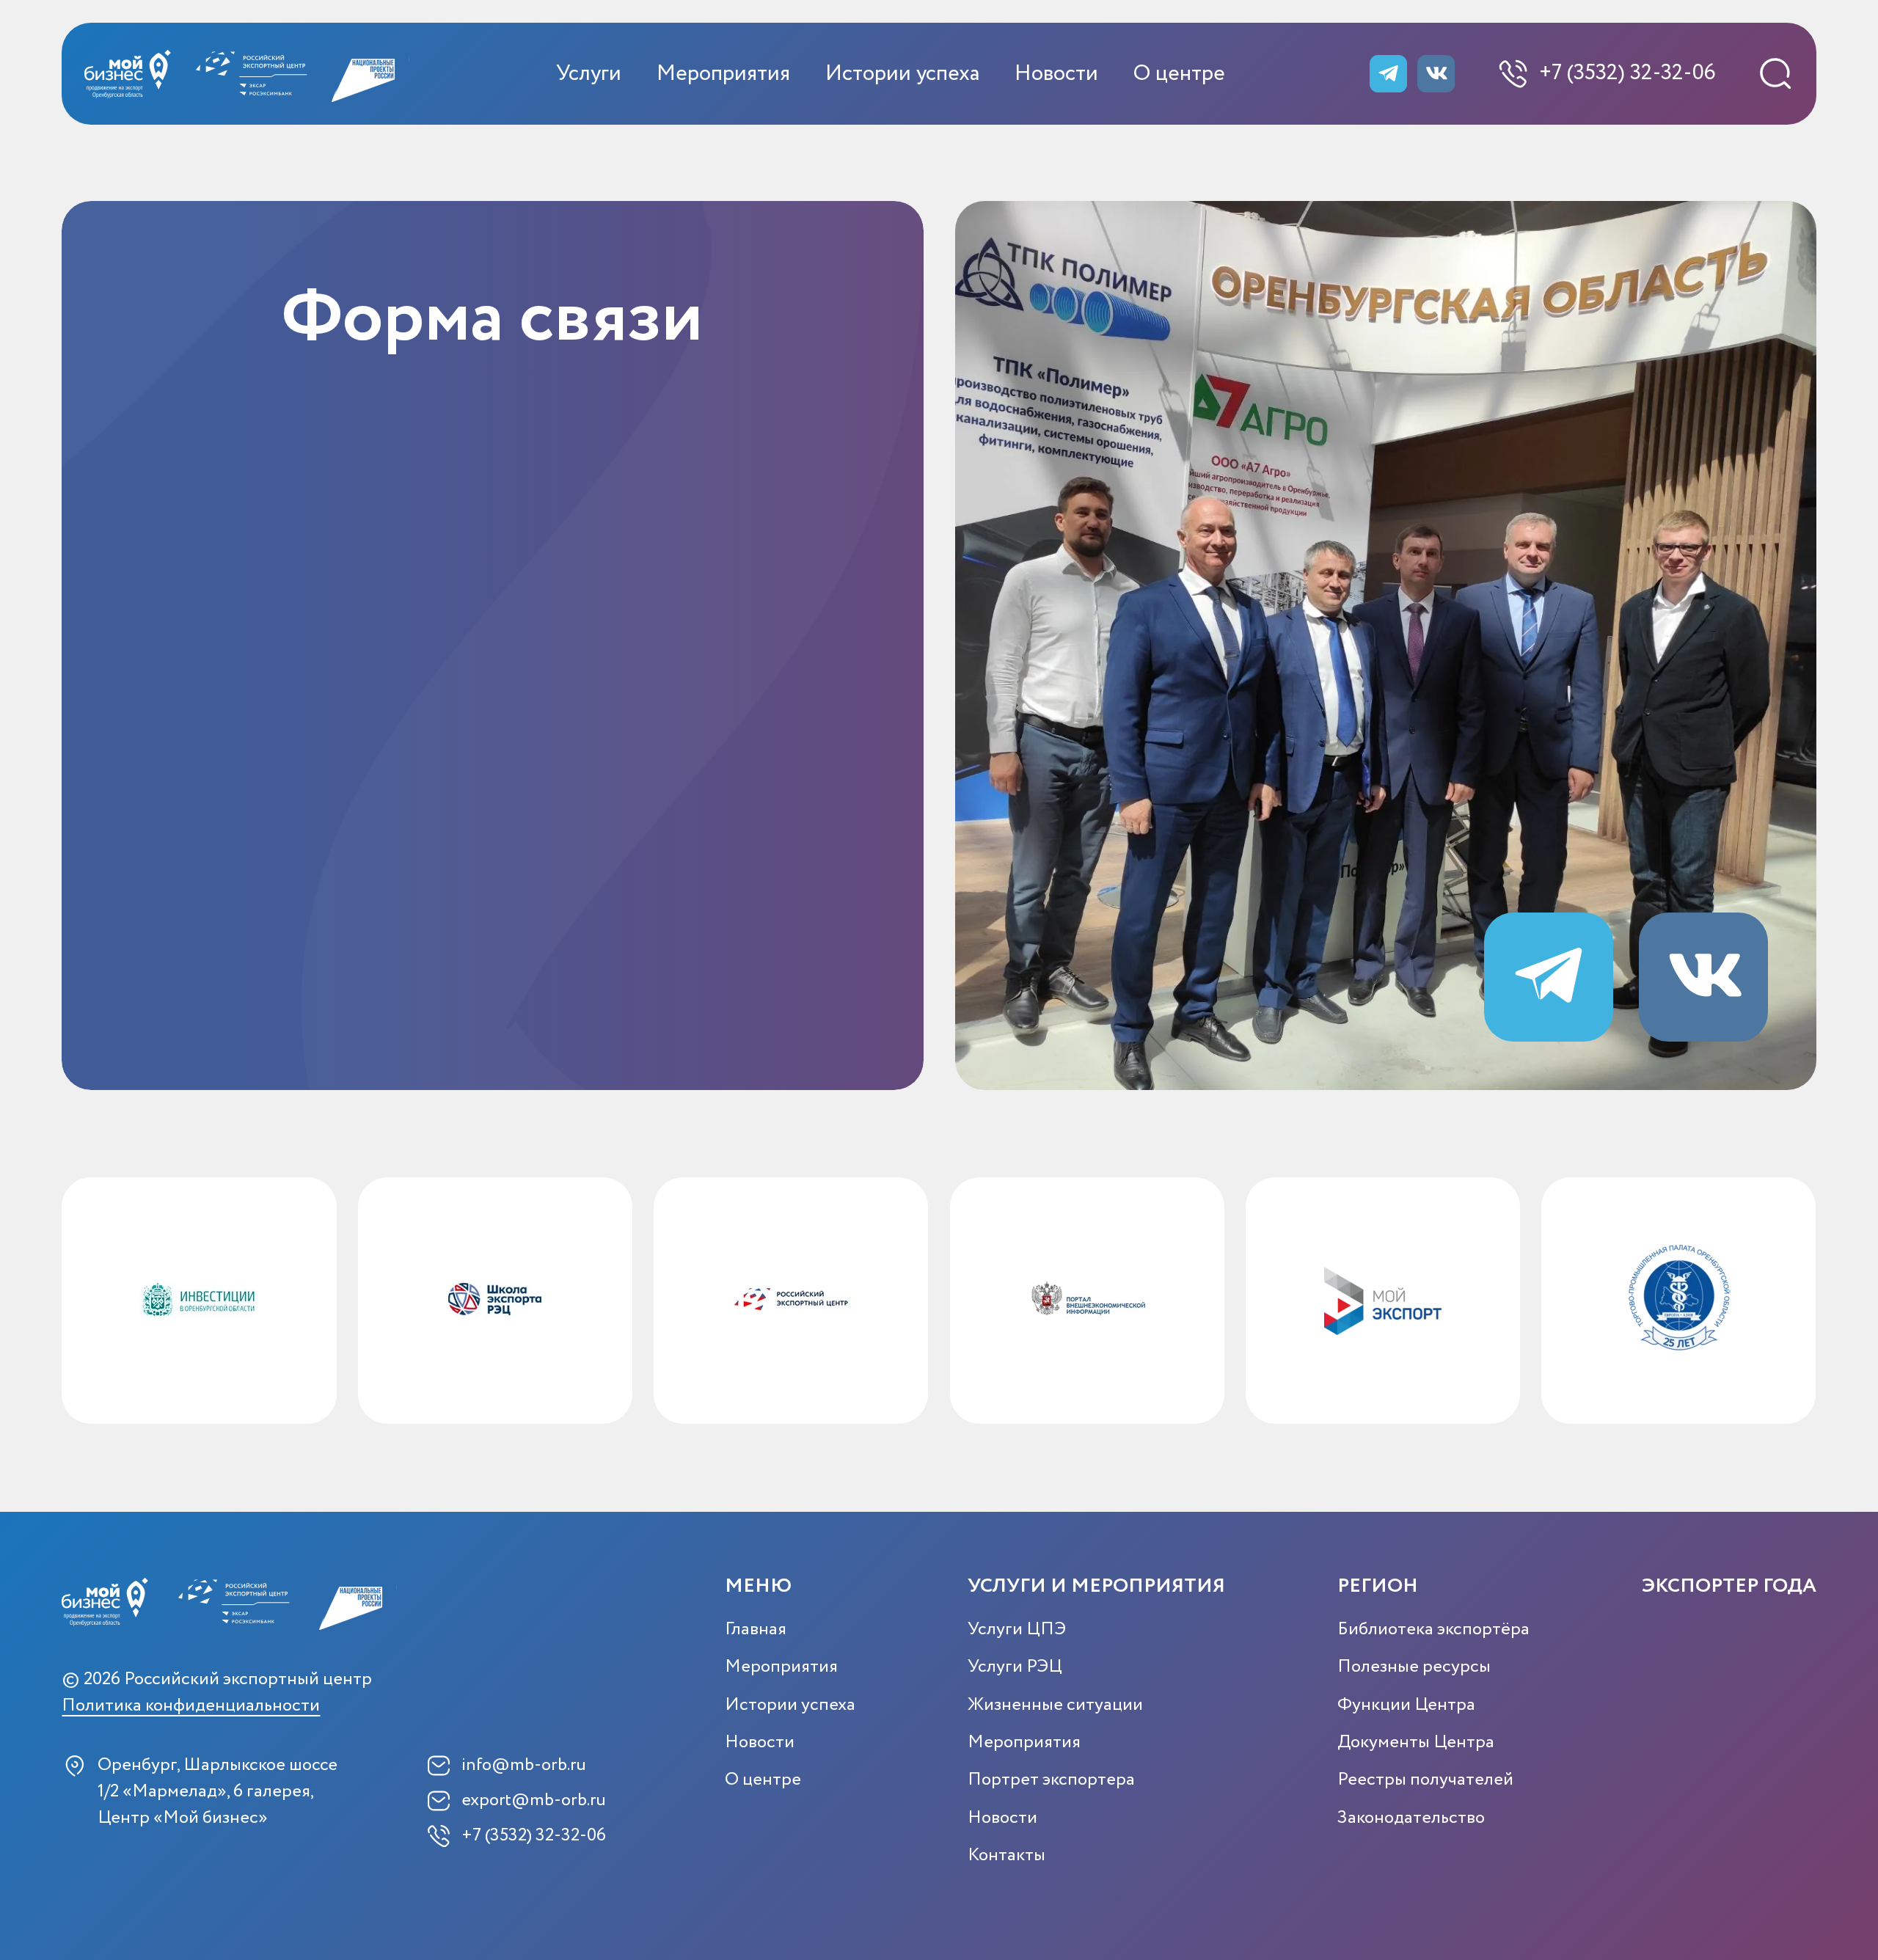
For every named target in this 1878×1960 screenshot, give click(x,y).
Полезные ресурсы (1414, 1667)
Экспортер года (1729, 1586)
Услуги (589, 74)
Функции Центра (1406, 1705)
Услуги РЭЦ (1015, 1667)
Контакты (1006, 1855)
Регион (1378, 1586)
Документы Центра (1416, 1743)
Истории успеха (902, 74)
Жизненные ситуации (1055, 1705)
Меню (758, 1586)
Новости (1056, 74)
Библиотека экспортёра (1433, 1630)
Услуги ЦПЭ (1017, 1630)
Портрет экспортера (1051, 1780)
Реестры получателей (1425, 1780)
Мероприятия (723, 74)
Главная (756, 1630)
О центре (1179, 74)
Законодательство (1411, 1818)
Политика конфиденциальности (191, 1707)
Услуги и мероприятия (1096, 1586)
